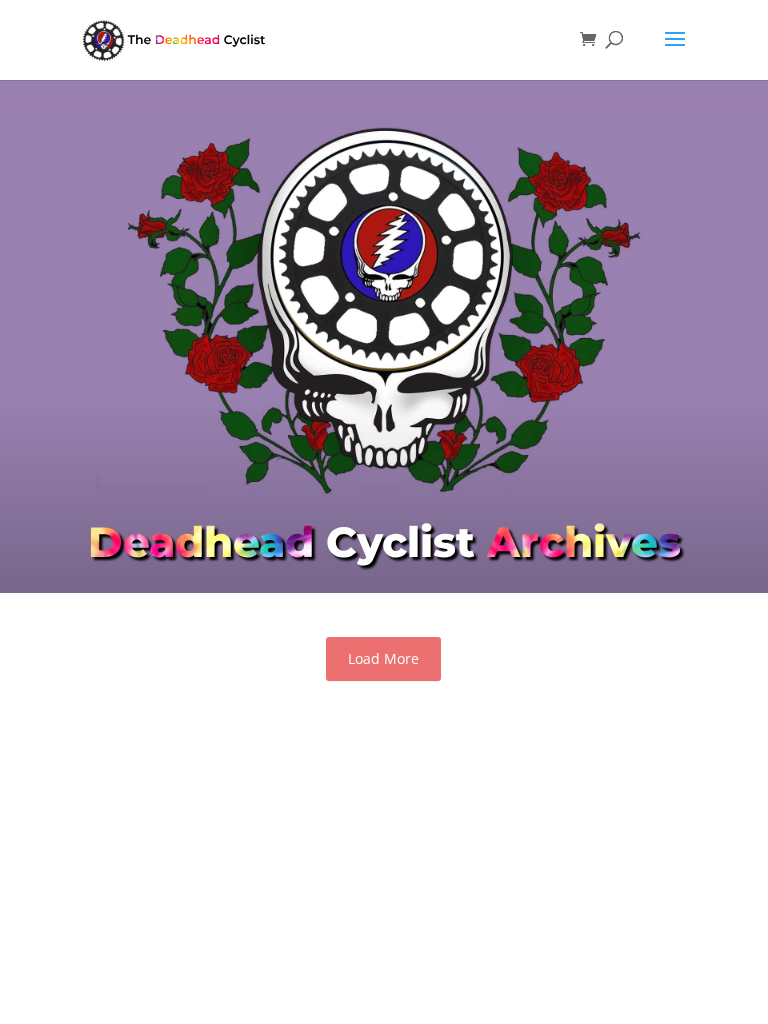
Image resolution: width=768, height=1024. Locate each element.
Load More (383, 658)
